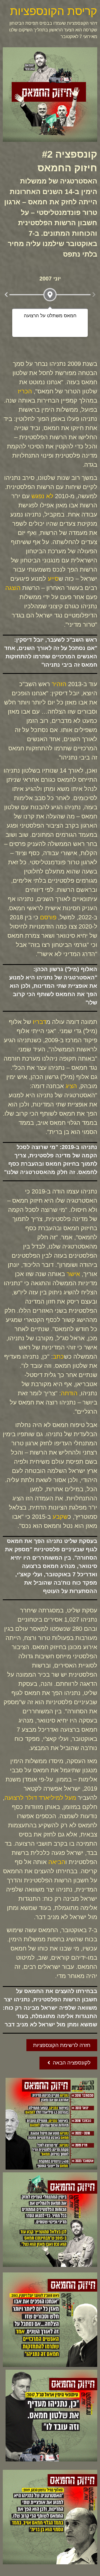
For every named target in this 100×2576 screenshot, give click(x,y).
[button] (6, 295)
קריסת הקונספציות (54, 11)
